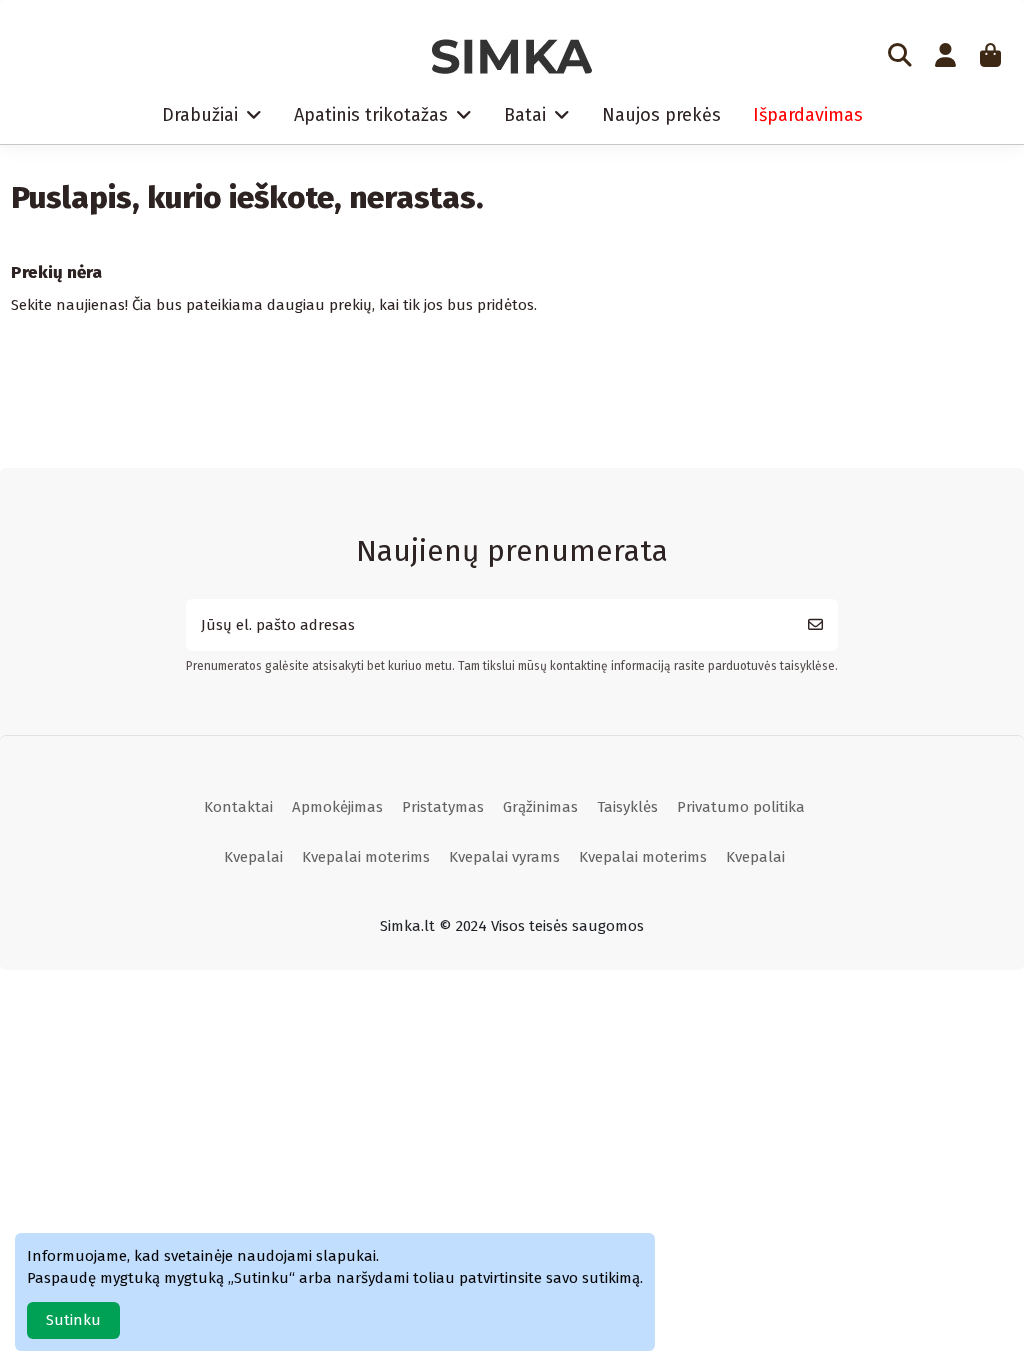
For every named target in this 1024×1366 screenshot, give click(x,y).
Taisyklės (627, 807)
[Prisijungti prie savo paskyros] (945, 57)
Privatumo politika (741, 807)
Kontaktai (238, 807)
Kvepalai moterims (366, 857)
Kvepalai (253, 857)
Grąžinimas (540, 807)
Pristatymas (443, 807)
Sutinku (73, 1320)
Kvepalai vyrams (504, 857)
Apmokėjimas (337, 807)
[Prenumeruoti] (815, 625)
